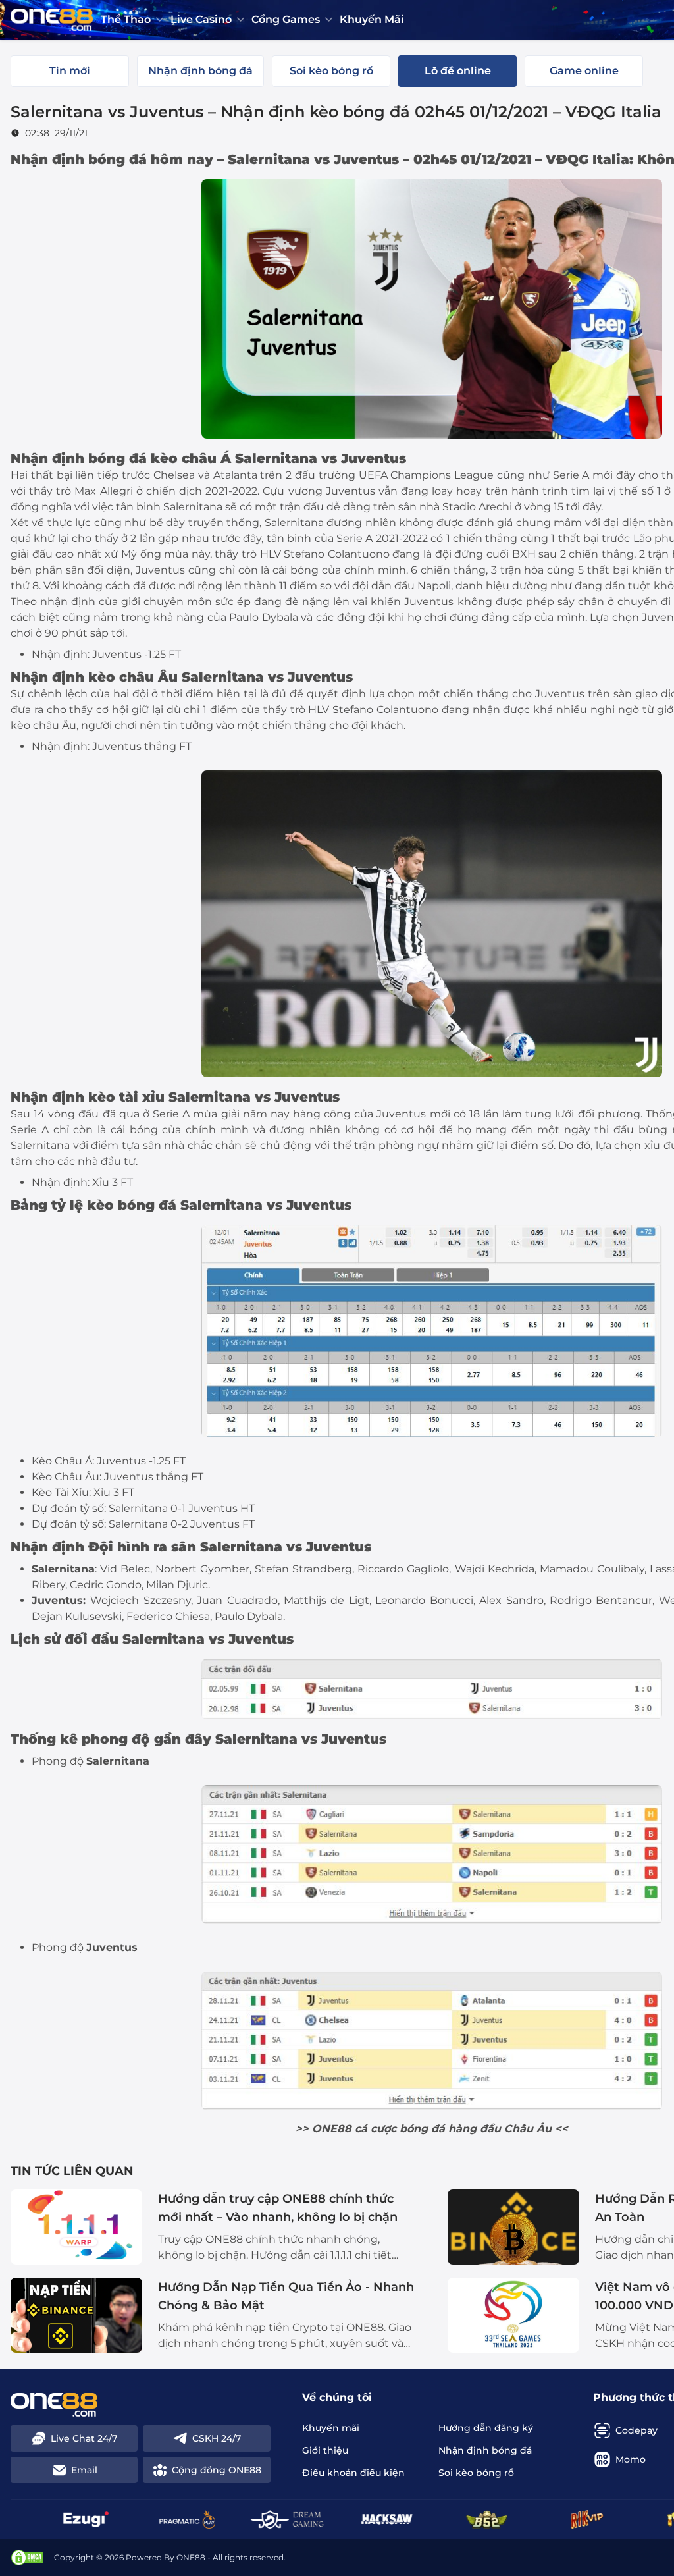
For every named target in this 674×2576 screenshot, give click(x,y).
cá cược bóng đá (400, 2129)
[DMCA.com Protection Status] (27, 2558)
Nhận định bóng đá (79, 458)
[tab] (70, 71)
